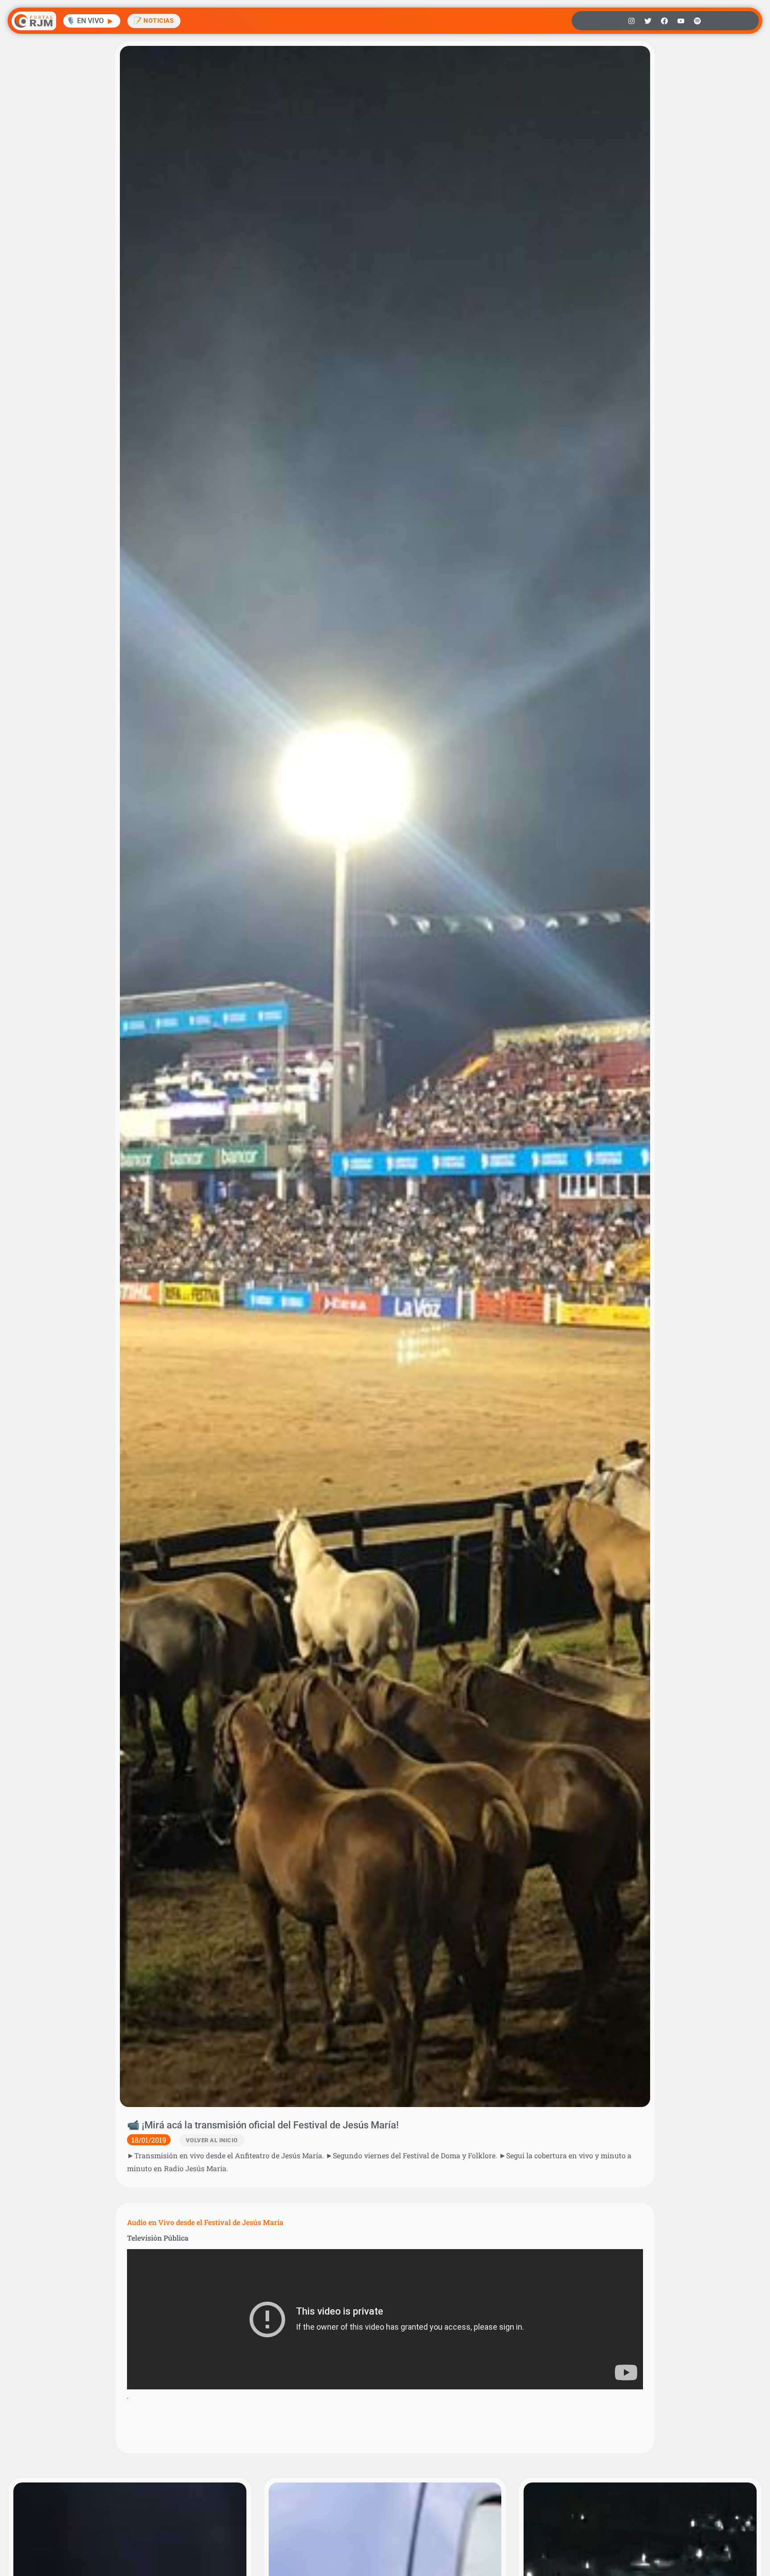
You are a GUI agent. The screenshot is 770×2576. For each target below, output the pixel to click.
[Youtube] (681, 21)
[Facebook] (664, 21)
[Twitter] (648, 21)
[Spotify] (697, 21)
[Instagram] (631, 21)
